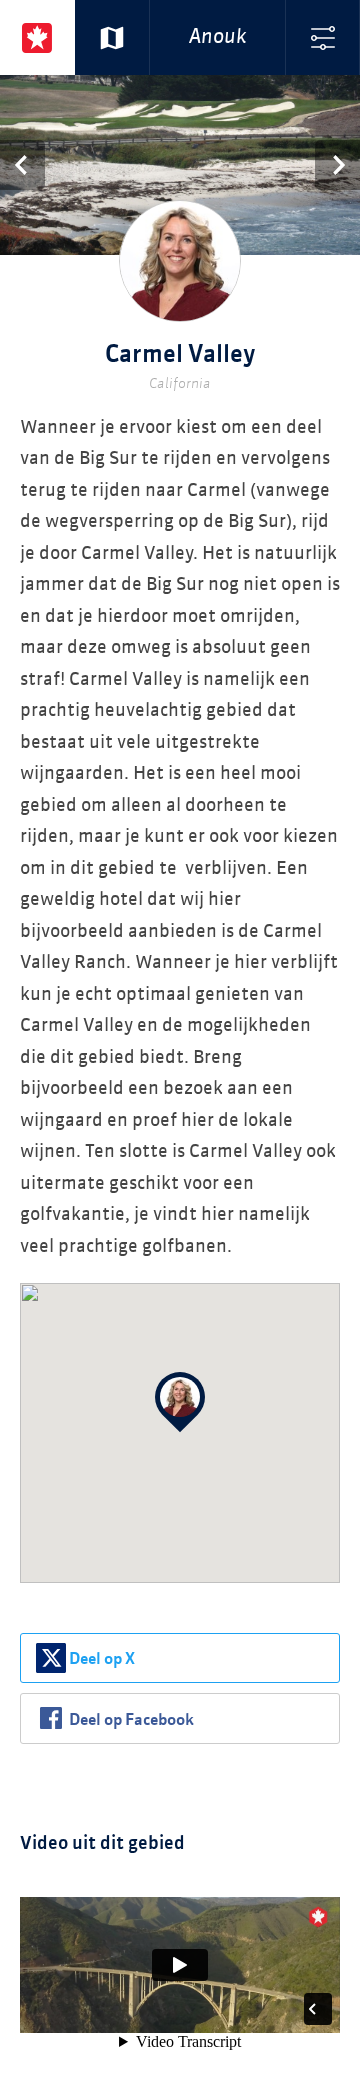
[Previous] (22, 165)
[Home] (37, 37)
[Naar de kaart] (112, 37)
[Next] (337, 165)
